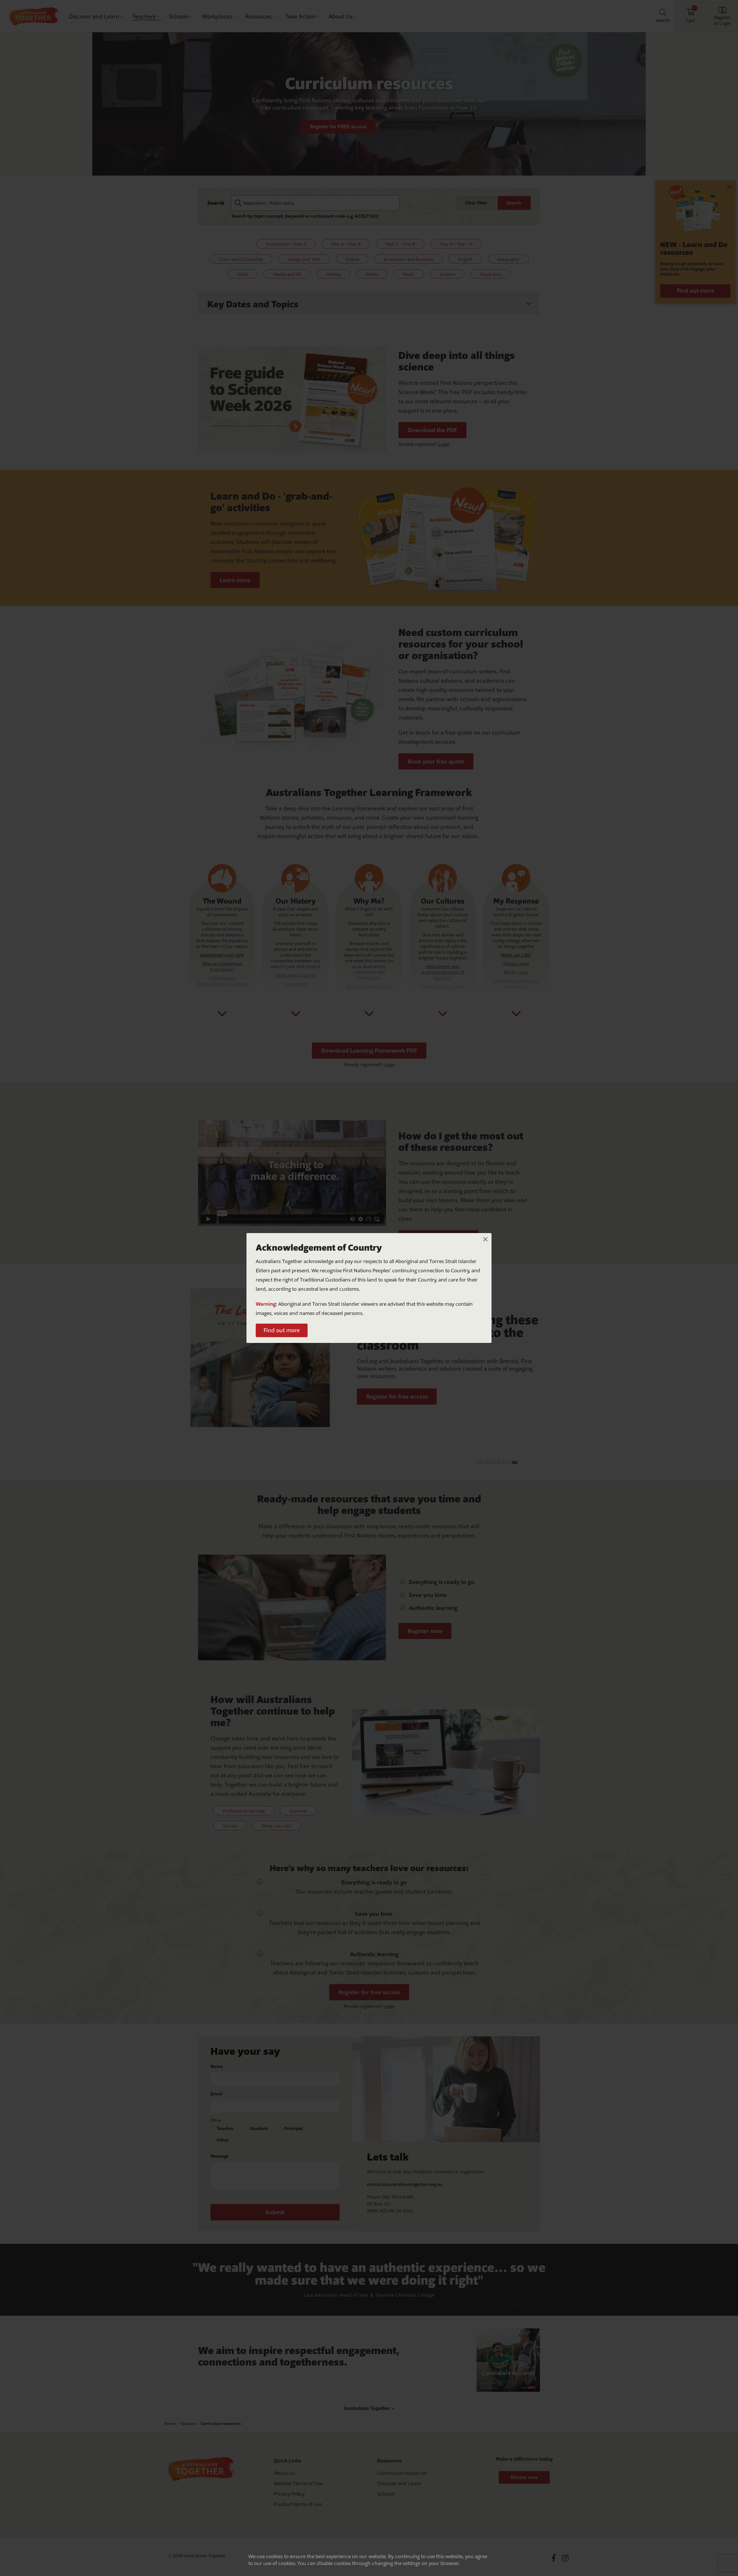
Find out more (282, 1330)
